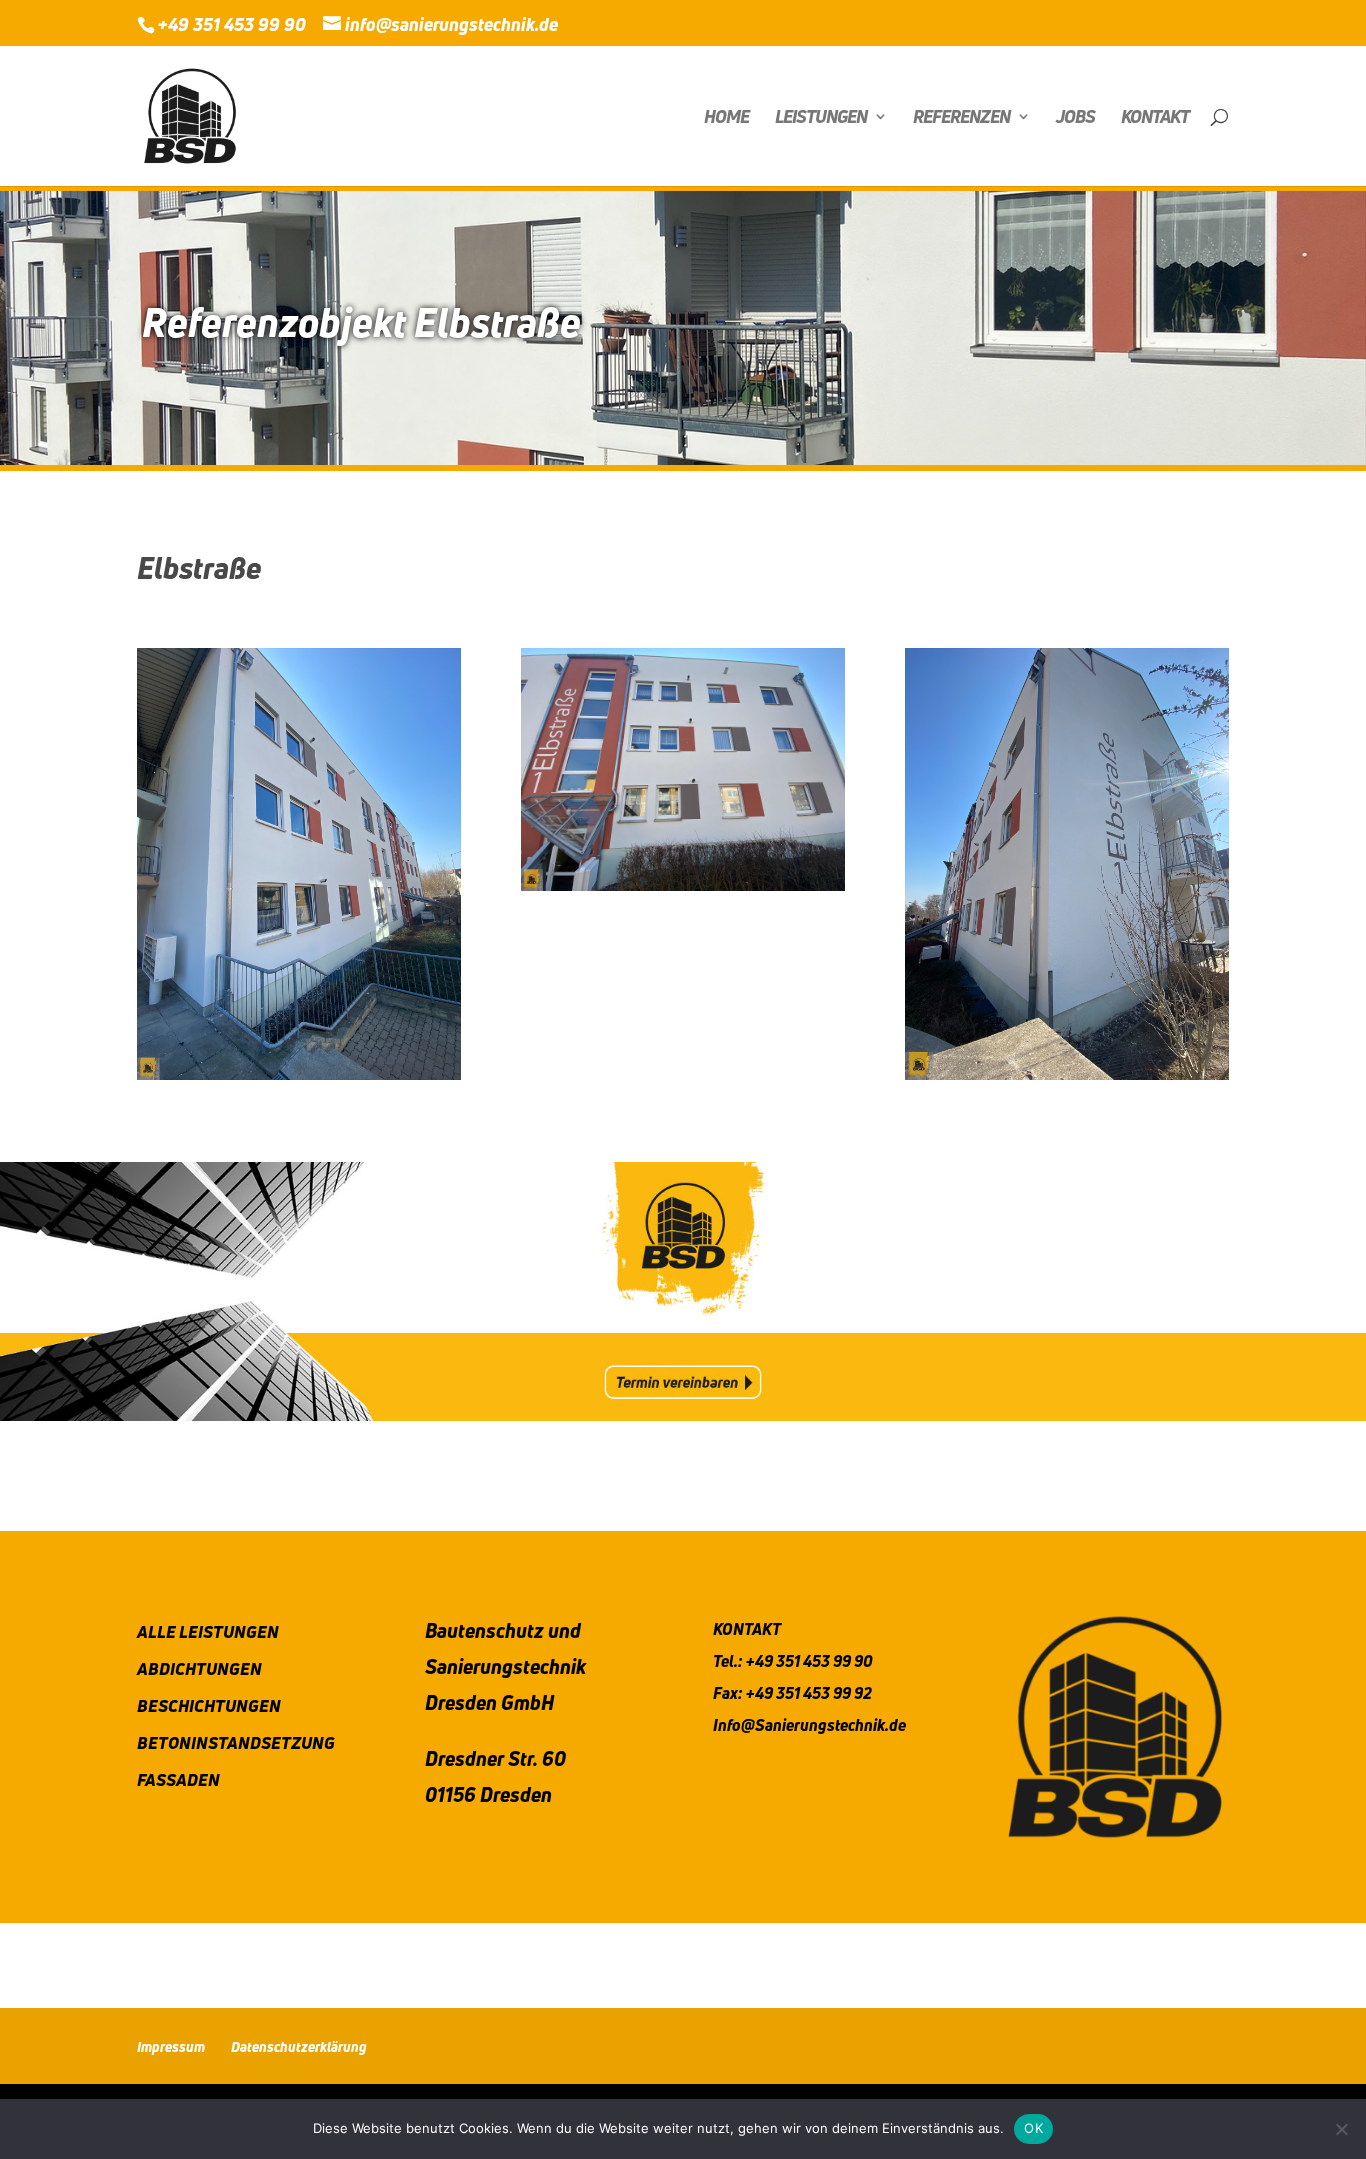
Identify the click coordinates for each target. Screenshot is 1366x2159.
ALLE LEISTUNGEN (208, 1631)
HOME (726, 118)
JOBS (1075, 118)
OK (1033, 2128)
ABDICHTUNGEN (199, 1668)
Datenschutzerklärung (299, 2046)
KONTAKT (1155, 118)
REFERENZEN (961, 118)
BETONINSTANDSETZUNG (236, 1742)
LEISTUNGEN (821, 118)
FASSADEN (178, 1779)
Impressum (171, 2046)
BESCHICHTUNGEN (209, 1705)
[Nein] (1341, 2129)
